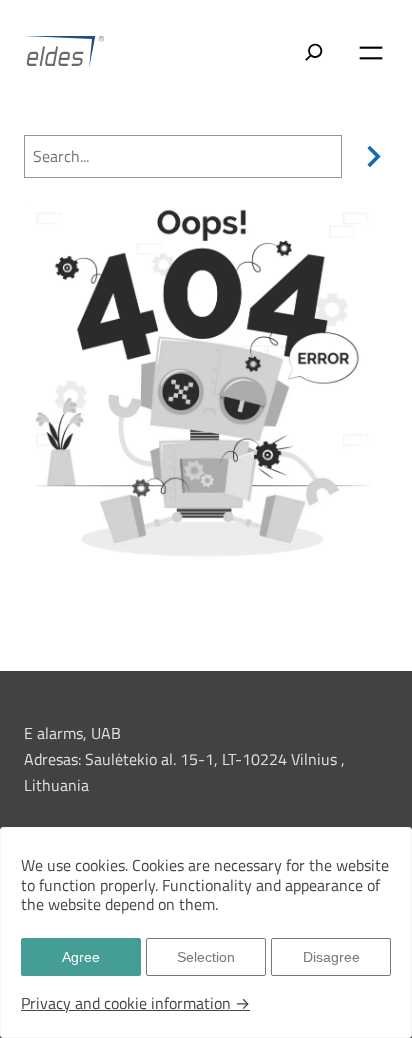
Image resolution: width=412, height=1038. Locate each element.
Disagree (331, 957)
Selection (206, 957)
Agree (81, 957)
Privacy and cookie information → (135, 1003)
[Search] (370, 157)
